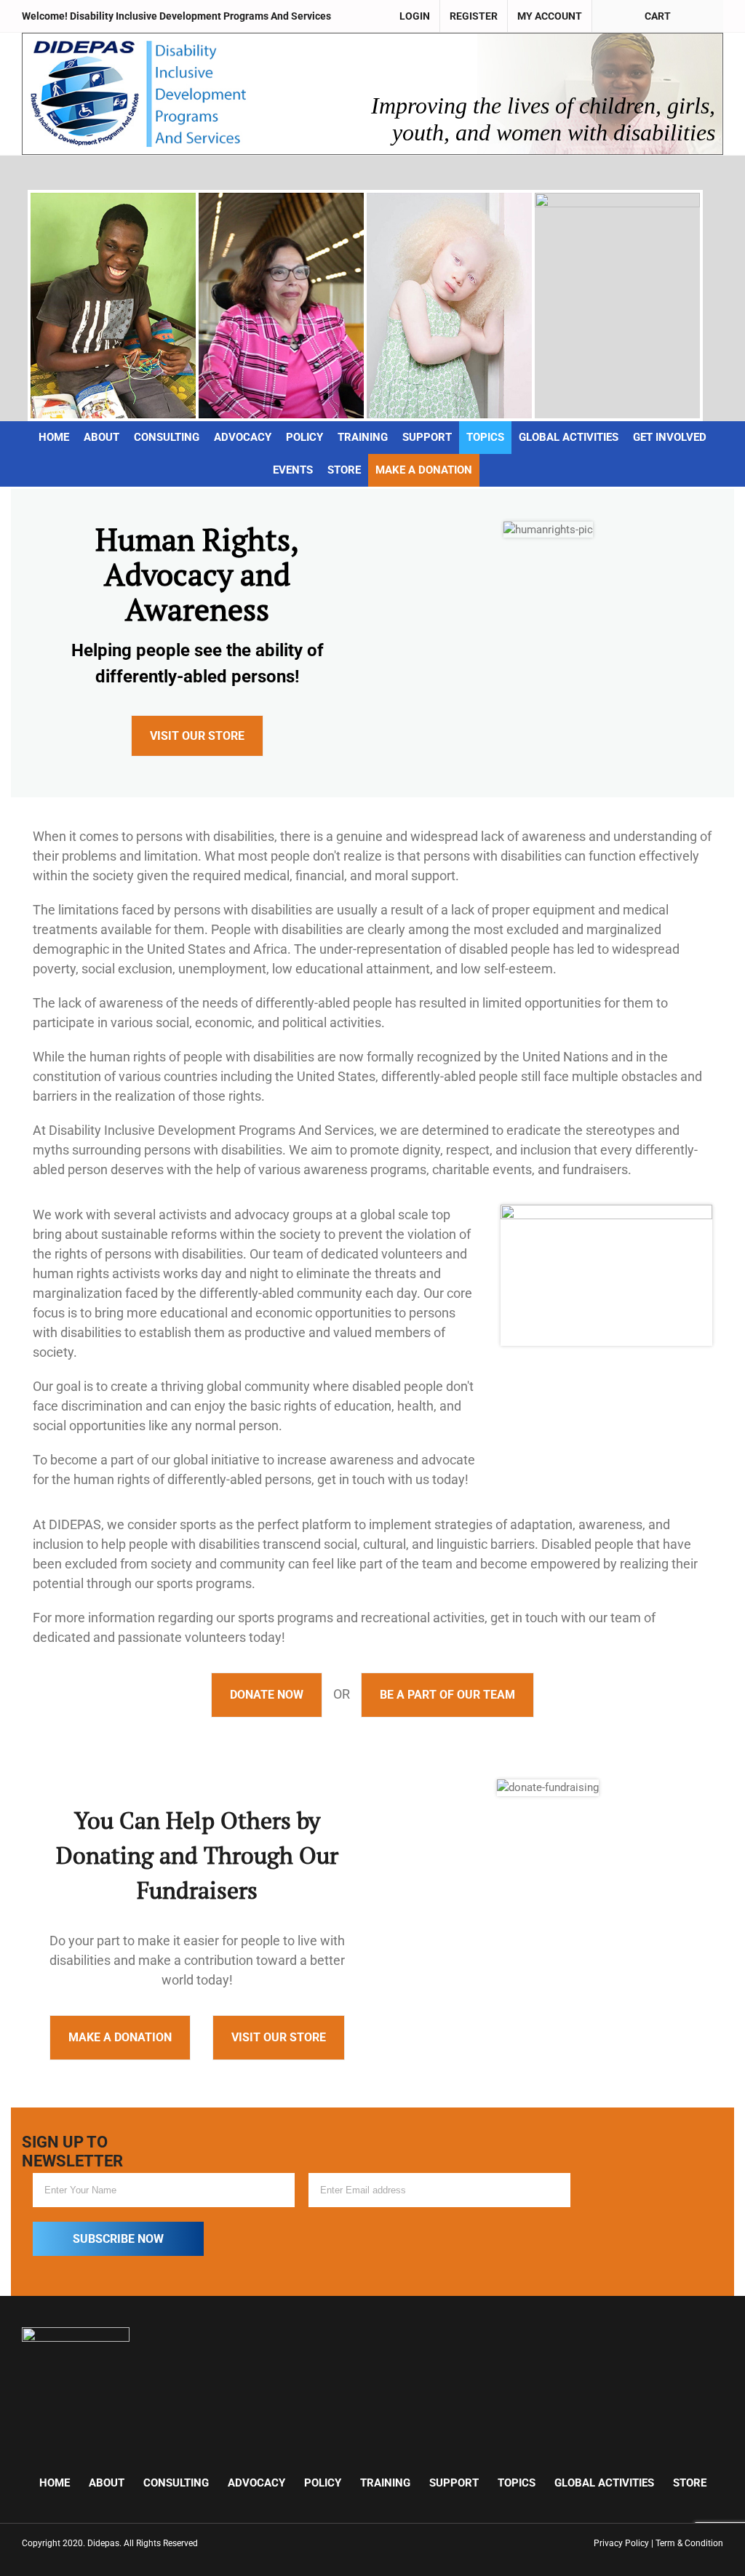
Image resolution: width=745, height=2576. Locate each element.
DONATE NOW (267, 1695)
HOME (55, 2483)
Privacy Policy (621, 2543)
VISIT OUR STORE (197, 736)
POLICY (323, 2483)
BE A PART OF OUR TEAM (447, 1695)
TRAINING (385, 2483)
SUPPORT (454, 2483)
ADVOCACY (256, 2483)
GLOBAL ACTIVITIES (604, 2483)
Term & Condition (689, 2543)
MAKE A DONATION (120, 2037)
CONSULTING (176, 2483)
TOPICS (517, 2483)
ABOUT (107, 2483)
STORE (690, 2483)
